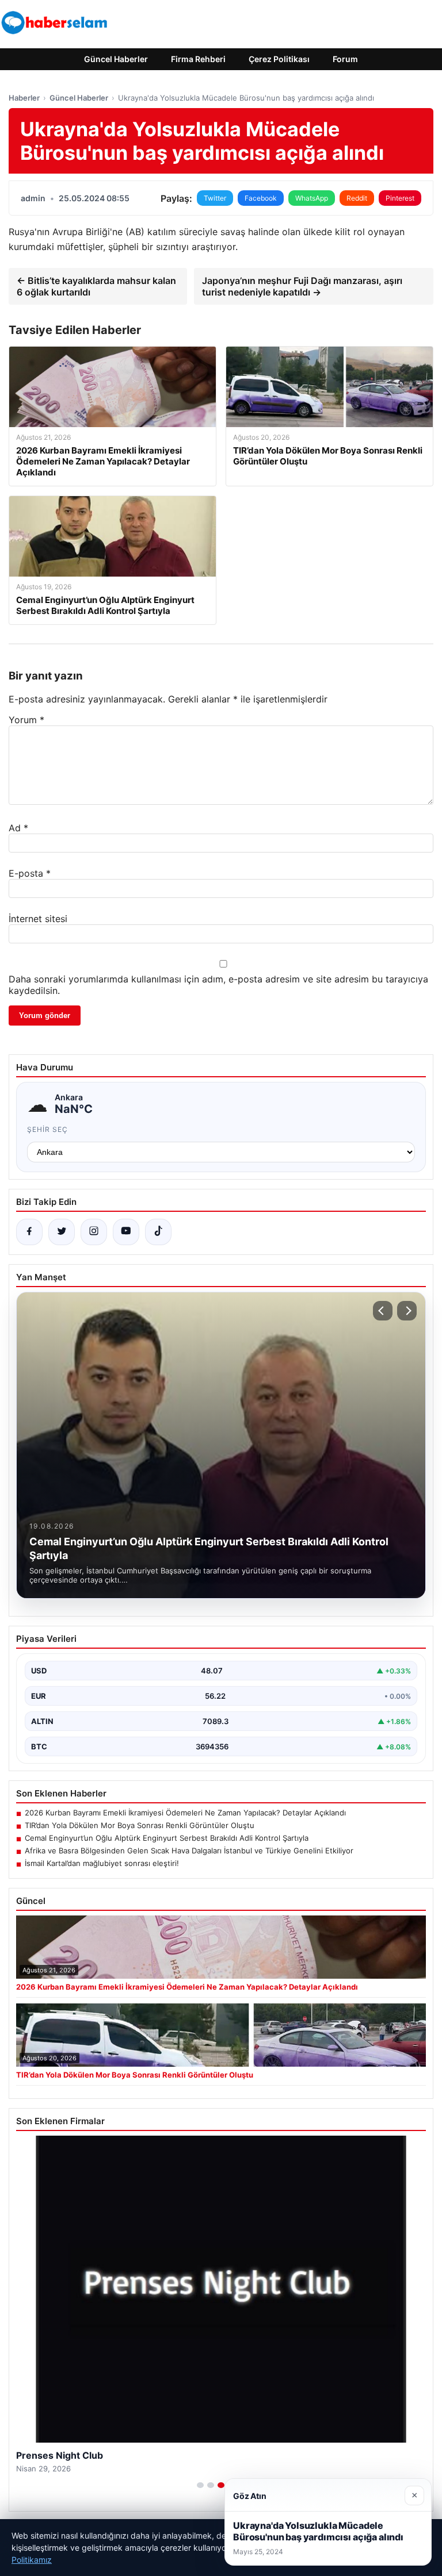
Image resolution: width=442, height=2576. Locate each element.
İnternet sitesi (38, 919)
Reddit (357, 198)
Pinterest (400, 198)
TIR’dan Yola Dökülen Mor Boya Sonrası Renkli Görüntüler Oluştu (140, 1825)
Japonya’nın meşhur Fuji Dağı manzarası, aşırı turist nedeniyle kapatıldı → (302, 286)
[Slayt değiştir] (200, 2485)
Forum (345, 59)
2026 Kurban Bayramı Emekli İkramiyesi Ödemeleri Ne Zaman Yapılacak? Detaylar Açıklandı (185, 1813)
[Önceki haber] (383, 1311)
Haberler (24, 98)
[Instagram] (94, 1232)
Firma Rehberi (198, 59)
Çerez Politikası (279, 59)
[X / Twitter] (62, 1232)
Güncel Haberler (116, 59)
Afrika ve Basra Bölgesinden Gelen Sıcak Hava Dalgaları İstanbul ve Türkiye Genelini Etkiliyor (189, 1851)
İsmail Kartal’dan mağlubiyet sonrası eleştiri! (102, 1863)
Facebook (261, 198)
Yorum (26, 720)
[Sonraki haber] (407, 1311)
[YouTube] (126, 1232)
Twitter (215, 198)
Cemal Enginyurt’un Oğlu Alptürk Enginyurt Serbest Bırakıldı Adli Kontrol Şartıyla (167, 1838)
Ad (18, 828)
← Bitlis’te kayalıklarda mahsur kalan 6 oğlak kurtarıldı (96, 286)
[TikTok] (158, 1232)
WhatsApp (312, 198)
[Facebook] (29, 1232)
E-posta (30, 873)
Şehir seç (47, 1129)
